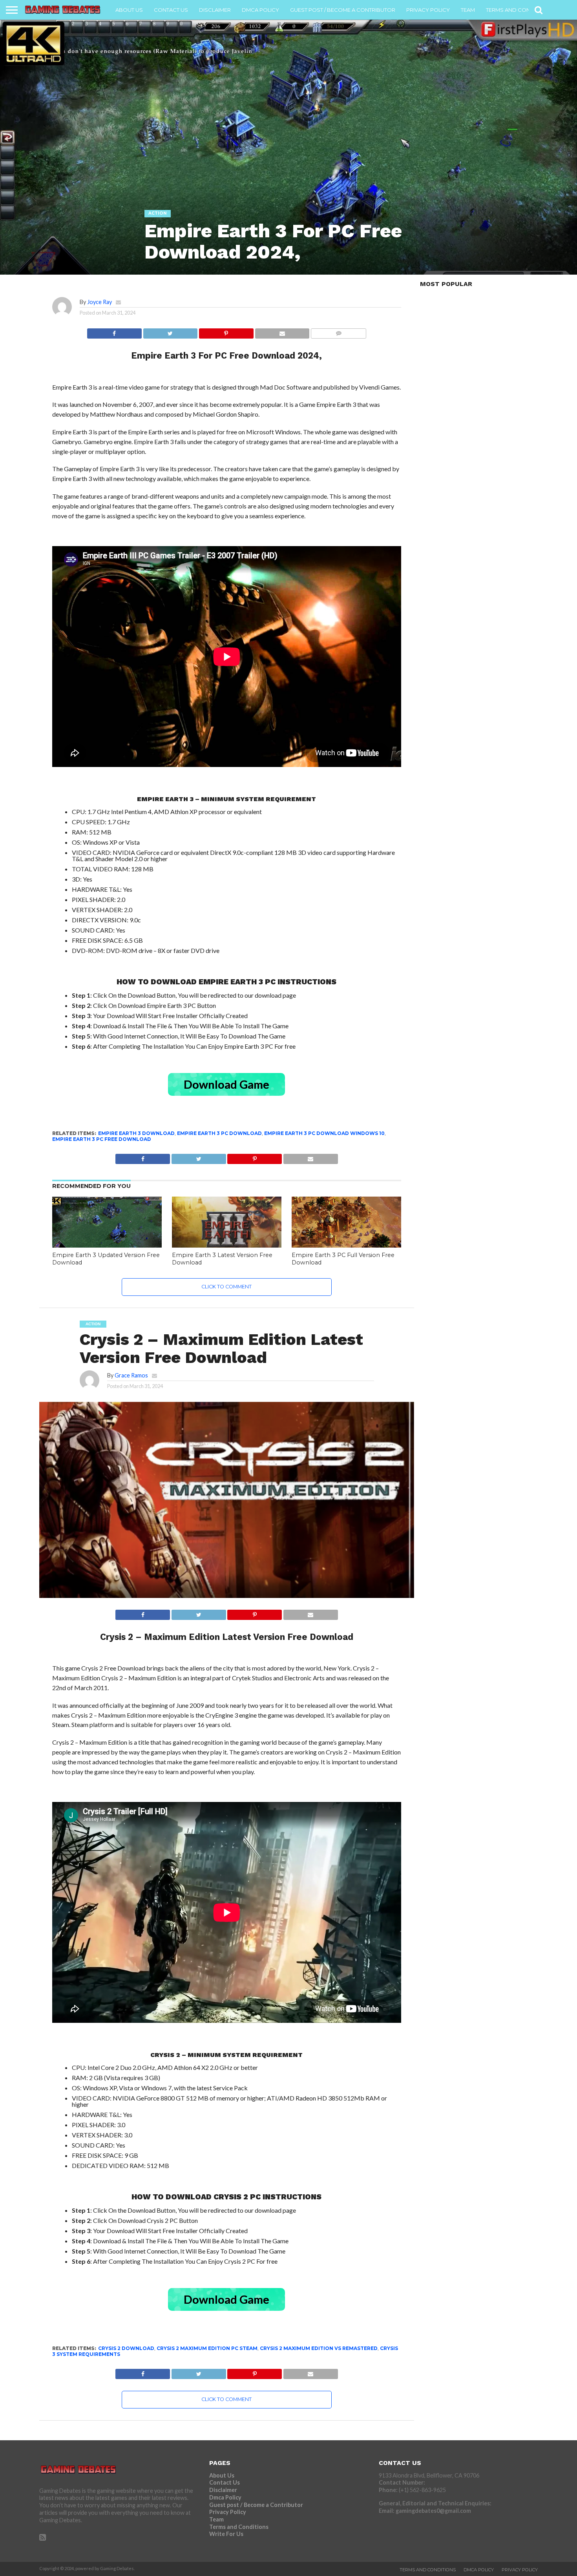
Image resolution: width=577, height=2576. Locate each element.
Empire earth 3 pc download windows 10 (324, 1133)
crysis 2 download (126, 2348)
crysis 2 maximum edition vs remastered (319, 2348)
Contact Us (171, 10)
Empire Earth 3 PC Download (219, 1133)
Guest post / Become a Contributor (343, 10)
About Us (129, 10)
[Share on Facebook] (114, 331)
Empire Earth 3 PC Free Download (102, 1139)
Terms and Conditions (519, 10)
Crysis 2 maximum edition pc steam (207, 2348)
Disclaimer (215, 10)
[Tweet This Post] (170, 331)
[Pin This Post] (226, 331)
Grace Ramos (131, 1375)
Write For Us (226, 2534)
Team (468, 10)
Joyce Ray (100, 302)
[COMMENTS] (338, 331)
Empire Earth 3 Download (136, 1133)
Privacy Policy (428, 10)
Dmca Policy (260, 10)
